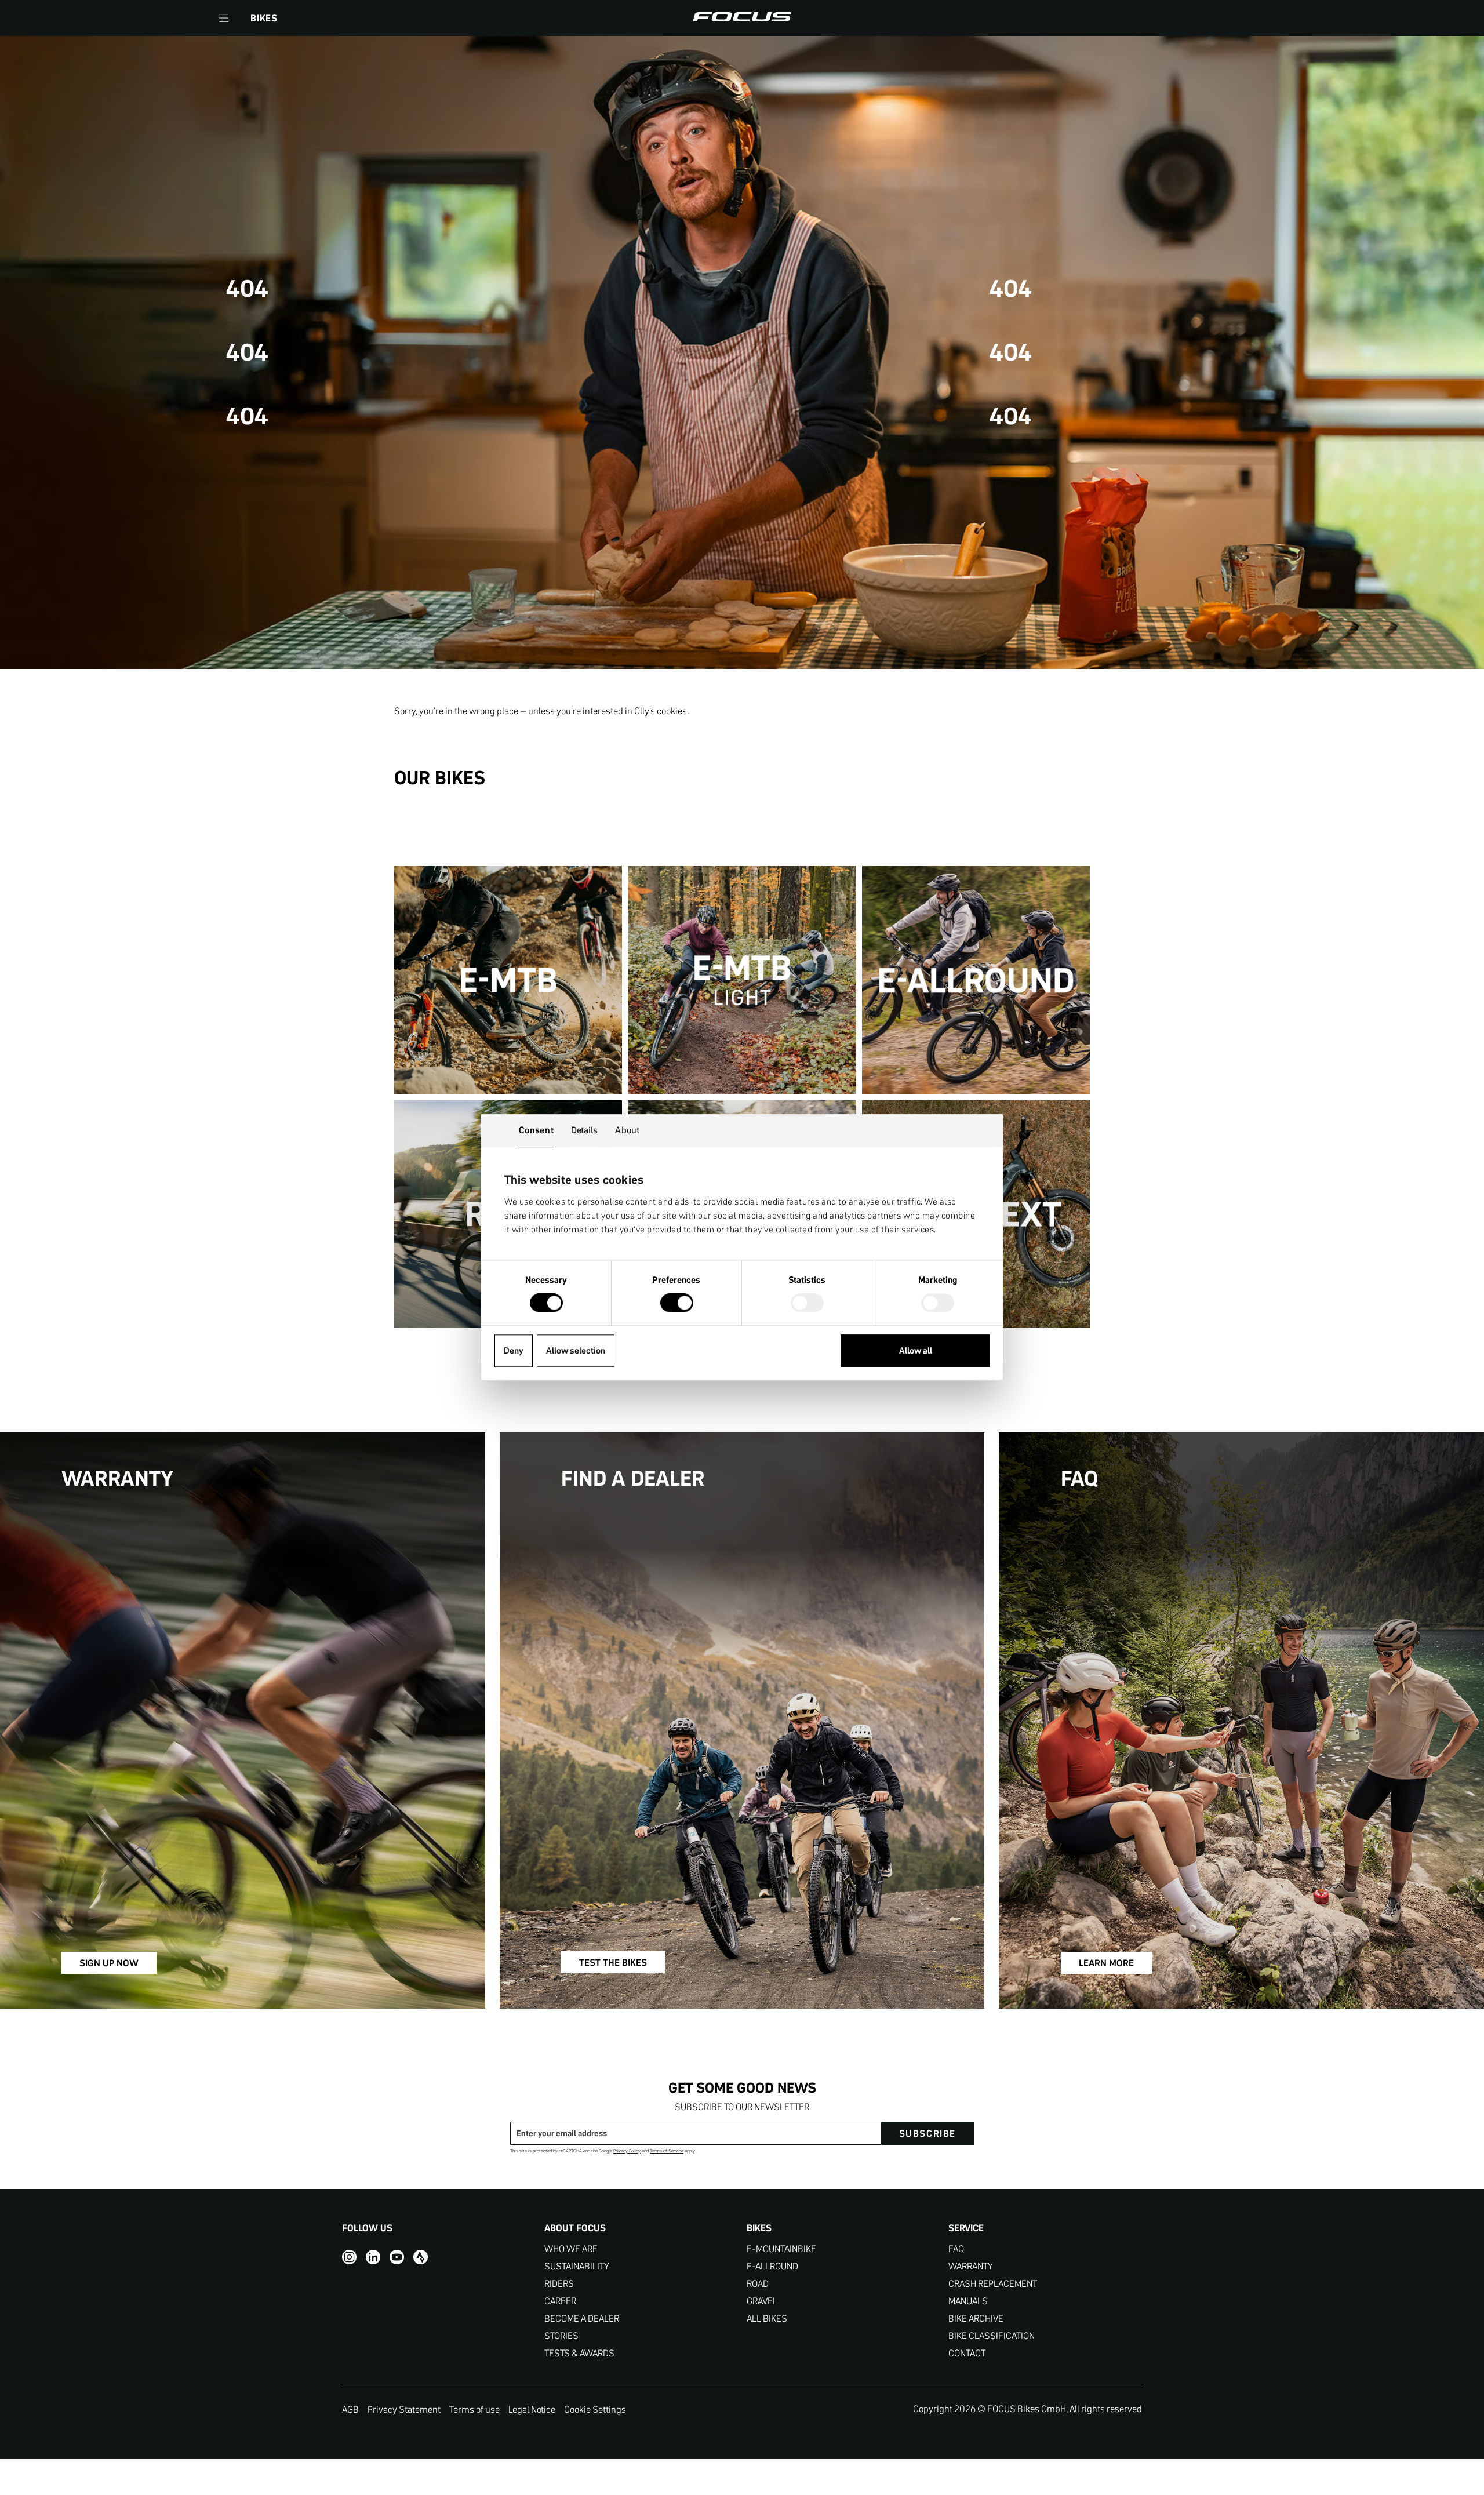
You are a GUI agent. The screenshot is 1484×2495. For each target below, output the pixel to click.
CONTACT (967, 2353)
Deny (514, 1350)
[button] (224, 18)
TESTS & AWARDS (579, 2353)
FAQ (956, 2249)
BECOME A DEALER (582, 2318)
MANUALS (968, 2301)
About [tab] (627, 1130)
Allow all (916, 1350)
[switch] (677, 1304)
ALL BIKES (767, 2318)
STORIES (561, 2336)
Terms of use (474, 2409)
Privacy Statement (404, 2409)
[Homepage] (742, 18)
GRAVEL (762, 2301)
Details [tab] (585, 1130)
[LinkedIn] (373, 2257)
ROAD (758, 2284)
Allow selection (576, 1350)
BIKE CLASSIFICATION (992, 2336)
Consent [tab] (536, 1130)
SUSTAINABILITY (577, 2266)
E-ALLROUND (772, 2266)
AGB (350, 2409)
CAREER (560, 2301)
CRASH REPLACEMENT (993, 2284)
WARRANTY (971, 2266)
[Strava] (421, 2257)
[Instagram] (349, 2257)
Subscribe (927, 2133)
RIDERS (559, 2284)
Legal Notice (532, 2409)
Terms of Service (667, 2151)
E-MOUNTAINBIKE (781, 2249)
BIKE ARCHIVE (976, 2318)
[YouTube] (397, 2257)
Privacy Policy (627, 2151)
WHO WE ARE (571, 2249)
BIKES (264, 18)
